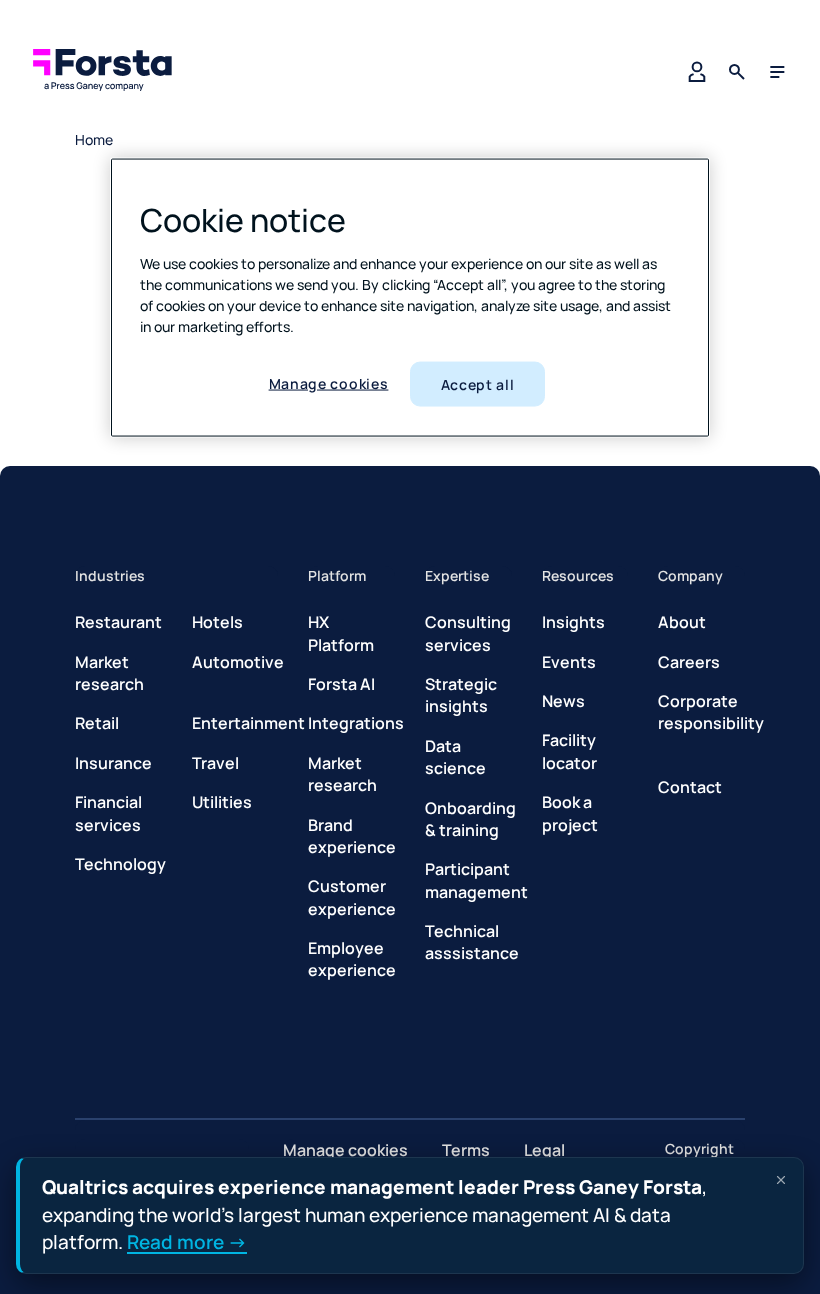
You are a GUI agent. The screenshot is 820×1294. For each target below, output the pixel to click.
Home (94, 139)
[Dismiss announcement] (781, 1180)
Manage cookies (329, 382)
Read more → (187, 1242)
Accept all (478, 383)
